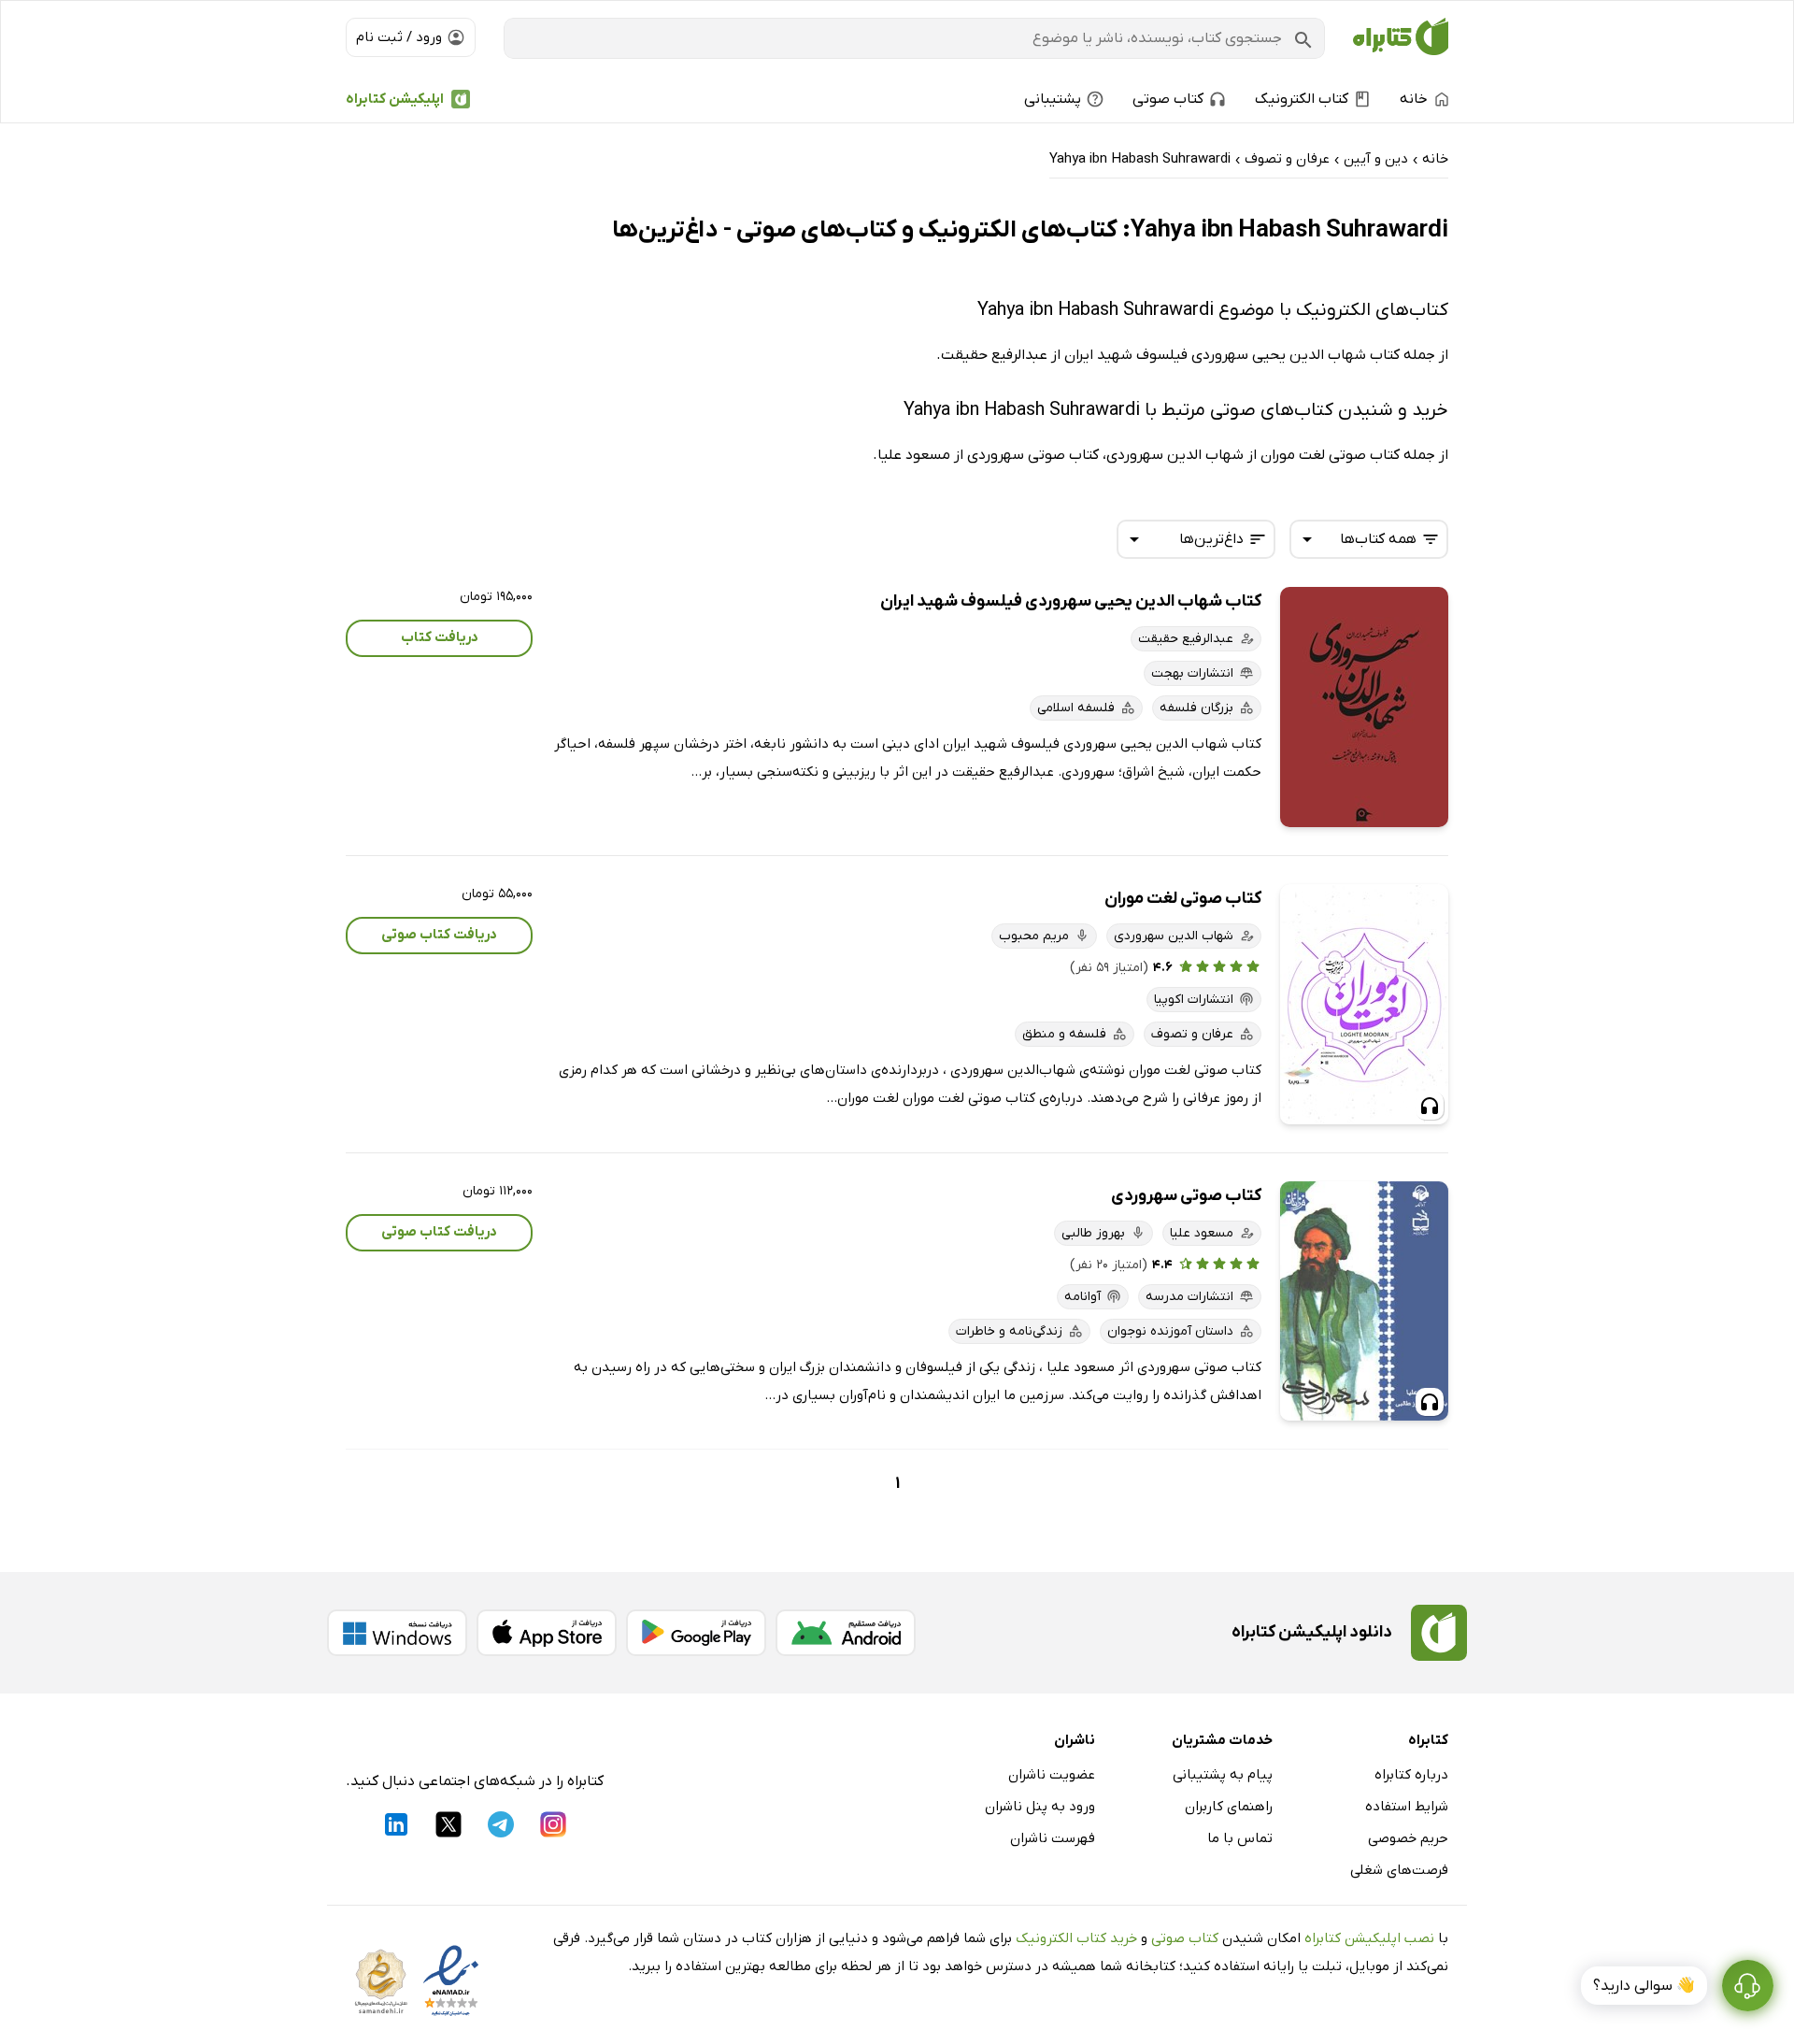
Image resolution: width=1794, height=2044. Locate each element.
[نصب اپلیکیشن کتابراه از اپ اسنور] (547, 1633)
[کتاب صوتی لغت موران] (1364, 1004)
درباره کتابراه (1411, 1775)
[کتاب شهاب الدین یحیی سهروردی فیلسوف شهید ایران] (1364, 707)
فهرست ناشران (1053, 1838)
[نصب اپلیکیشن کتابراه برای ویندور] (397, 1633)
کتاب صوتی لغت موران (1183, 899)
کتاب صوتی (1185, 1938)
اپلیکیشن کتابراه (395, 99)
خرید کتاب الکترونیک (1076, 1938)
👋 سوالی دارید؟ (1644, 1986)
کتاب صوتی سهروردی (1186, 1196)
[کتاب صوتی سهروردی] (1364, 1301)
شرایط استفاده (1407, 1807)
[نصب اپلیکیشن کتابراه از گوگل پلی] (696, 1633)
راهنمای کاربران (1229, 1807)
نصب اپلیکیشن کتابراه (1369, 1938)
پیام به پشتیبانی (1223, 1775)
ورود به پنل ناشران (1040, 1807)
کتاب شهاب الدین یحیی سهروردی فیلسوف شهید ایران (1071, 601)
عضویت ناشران (1052, 1775)
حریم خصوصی (1408, 1838)
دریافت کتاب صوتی (439, 935)
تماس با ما (1240, 1838)
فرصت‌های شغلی (1399, 1870)
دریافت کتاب (440, 637)
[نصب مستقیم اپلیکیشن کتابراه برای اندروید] (846, 1633)
